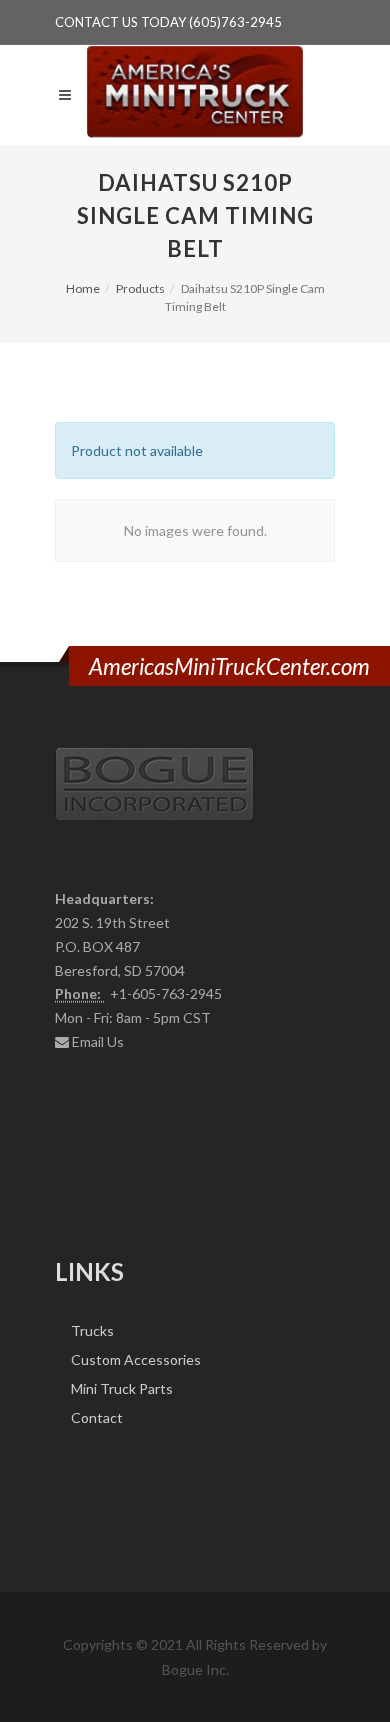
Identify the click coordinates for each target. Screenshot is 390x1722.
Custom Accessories (136, 1359)
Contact (97, 1417)
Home (83, 288)
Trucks (92, 1330)
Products (140, 288)
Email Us (98, 1041)
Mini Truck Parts (122, 1388)
